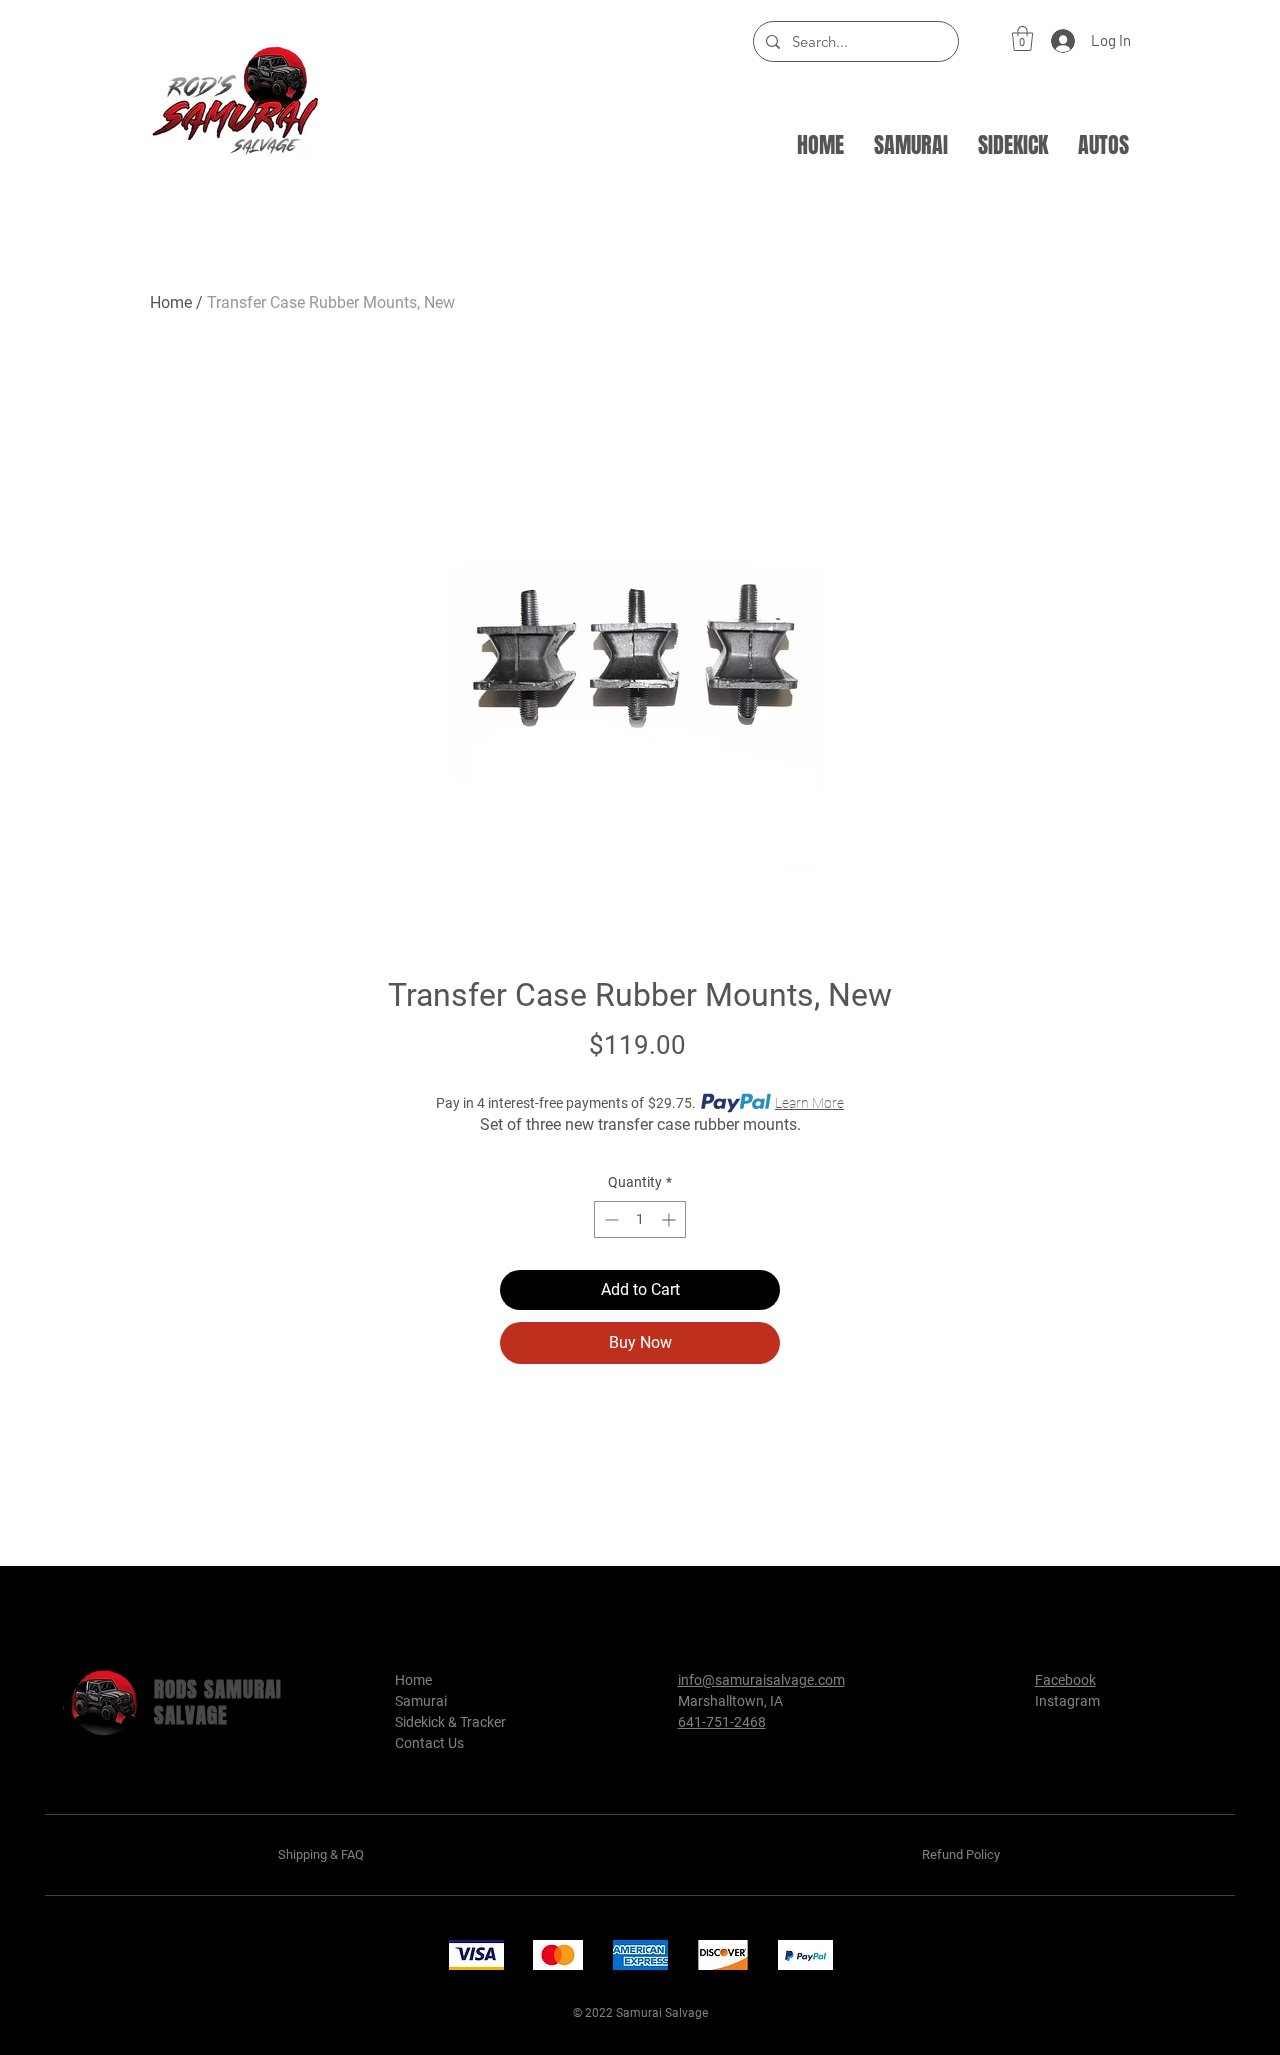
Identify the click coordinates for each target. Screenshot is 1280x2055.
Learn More (809, 1103)
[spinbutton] (640, 1219)
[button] (1022, 38)
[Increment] (670, 1219)
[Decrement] (609, 1219)
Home (171, 302)
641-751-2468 (722, 1722)
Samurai (421, 1701)
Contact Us (429, 1743)
